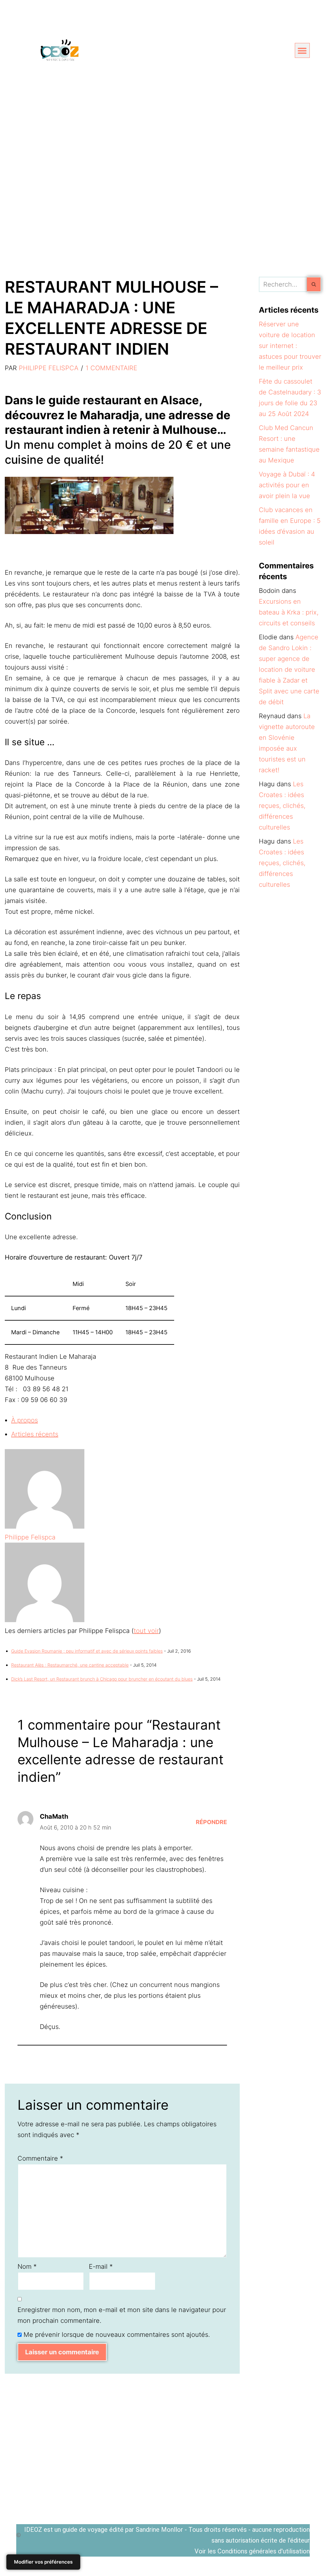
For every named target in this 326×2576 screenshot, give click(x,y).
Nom (27, 2267)
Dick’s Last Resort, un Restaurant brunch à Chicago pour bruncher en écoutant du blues (102, 1679)
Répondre (211, 1822)
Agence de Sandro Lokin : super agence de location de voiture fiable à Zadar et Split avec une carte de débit (289, 670)
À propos (25, 1420)
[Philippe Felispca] (45, 1526)
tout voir (146, 1631)
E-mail (101, 2267)
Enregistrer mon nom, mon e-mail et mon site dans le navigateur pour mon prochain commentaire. (122, 2315)
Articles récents (35, 1434)
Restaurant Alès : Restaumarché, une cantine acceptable (70, 1665)
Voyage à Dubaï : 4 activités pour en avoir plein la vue (287, 485)
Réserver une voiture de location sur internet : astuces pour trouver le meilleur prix (290, 346)
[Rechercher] (314, 284)
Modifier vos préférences (43, 2562)
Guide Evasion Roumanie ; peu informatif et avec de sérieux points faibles (87, 1651)
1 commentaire (111, 368)
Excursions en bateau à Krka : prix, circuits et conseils (289, 612)
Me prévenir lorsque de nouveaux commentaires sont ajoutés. (117, 2335)
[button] (302, 50)
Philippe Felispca (49, 368)
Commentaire (40, 2158)
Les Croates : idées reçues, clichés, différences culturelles (282, 806)
